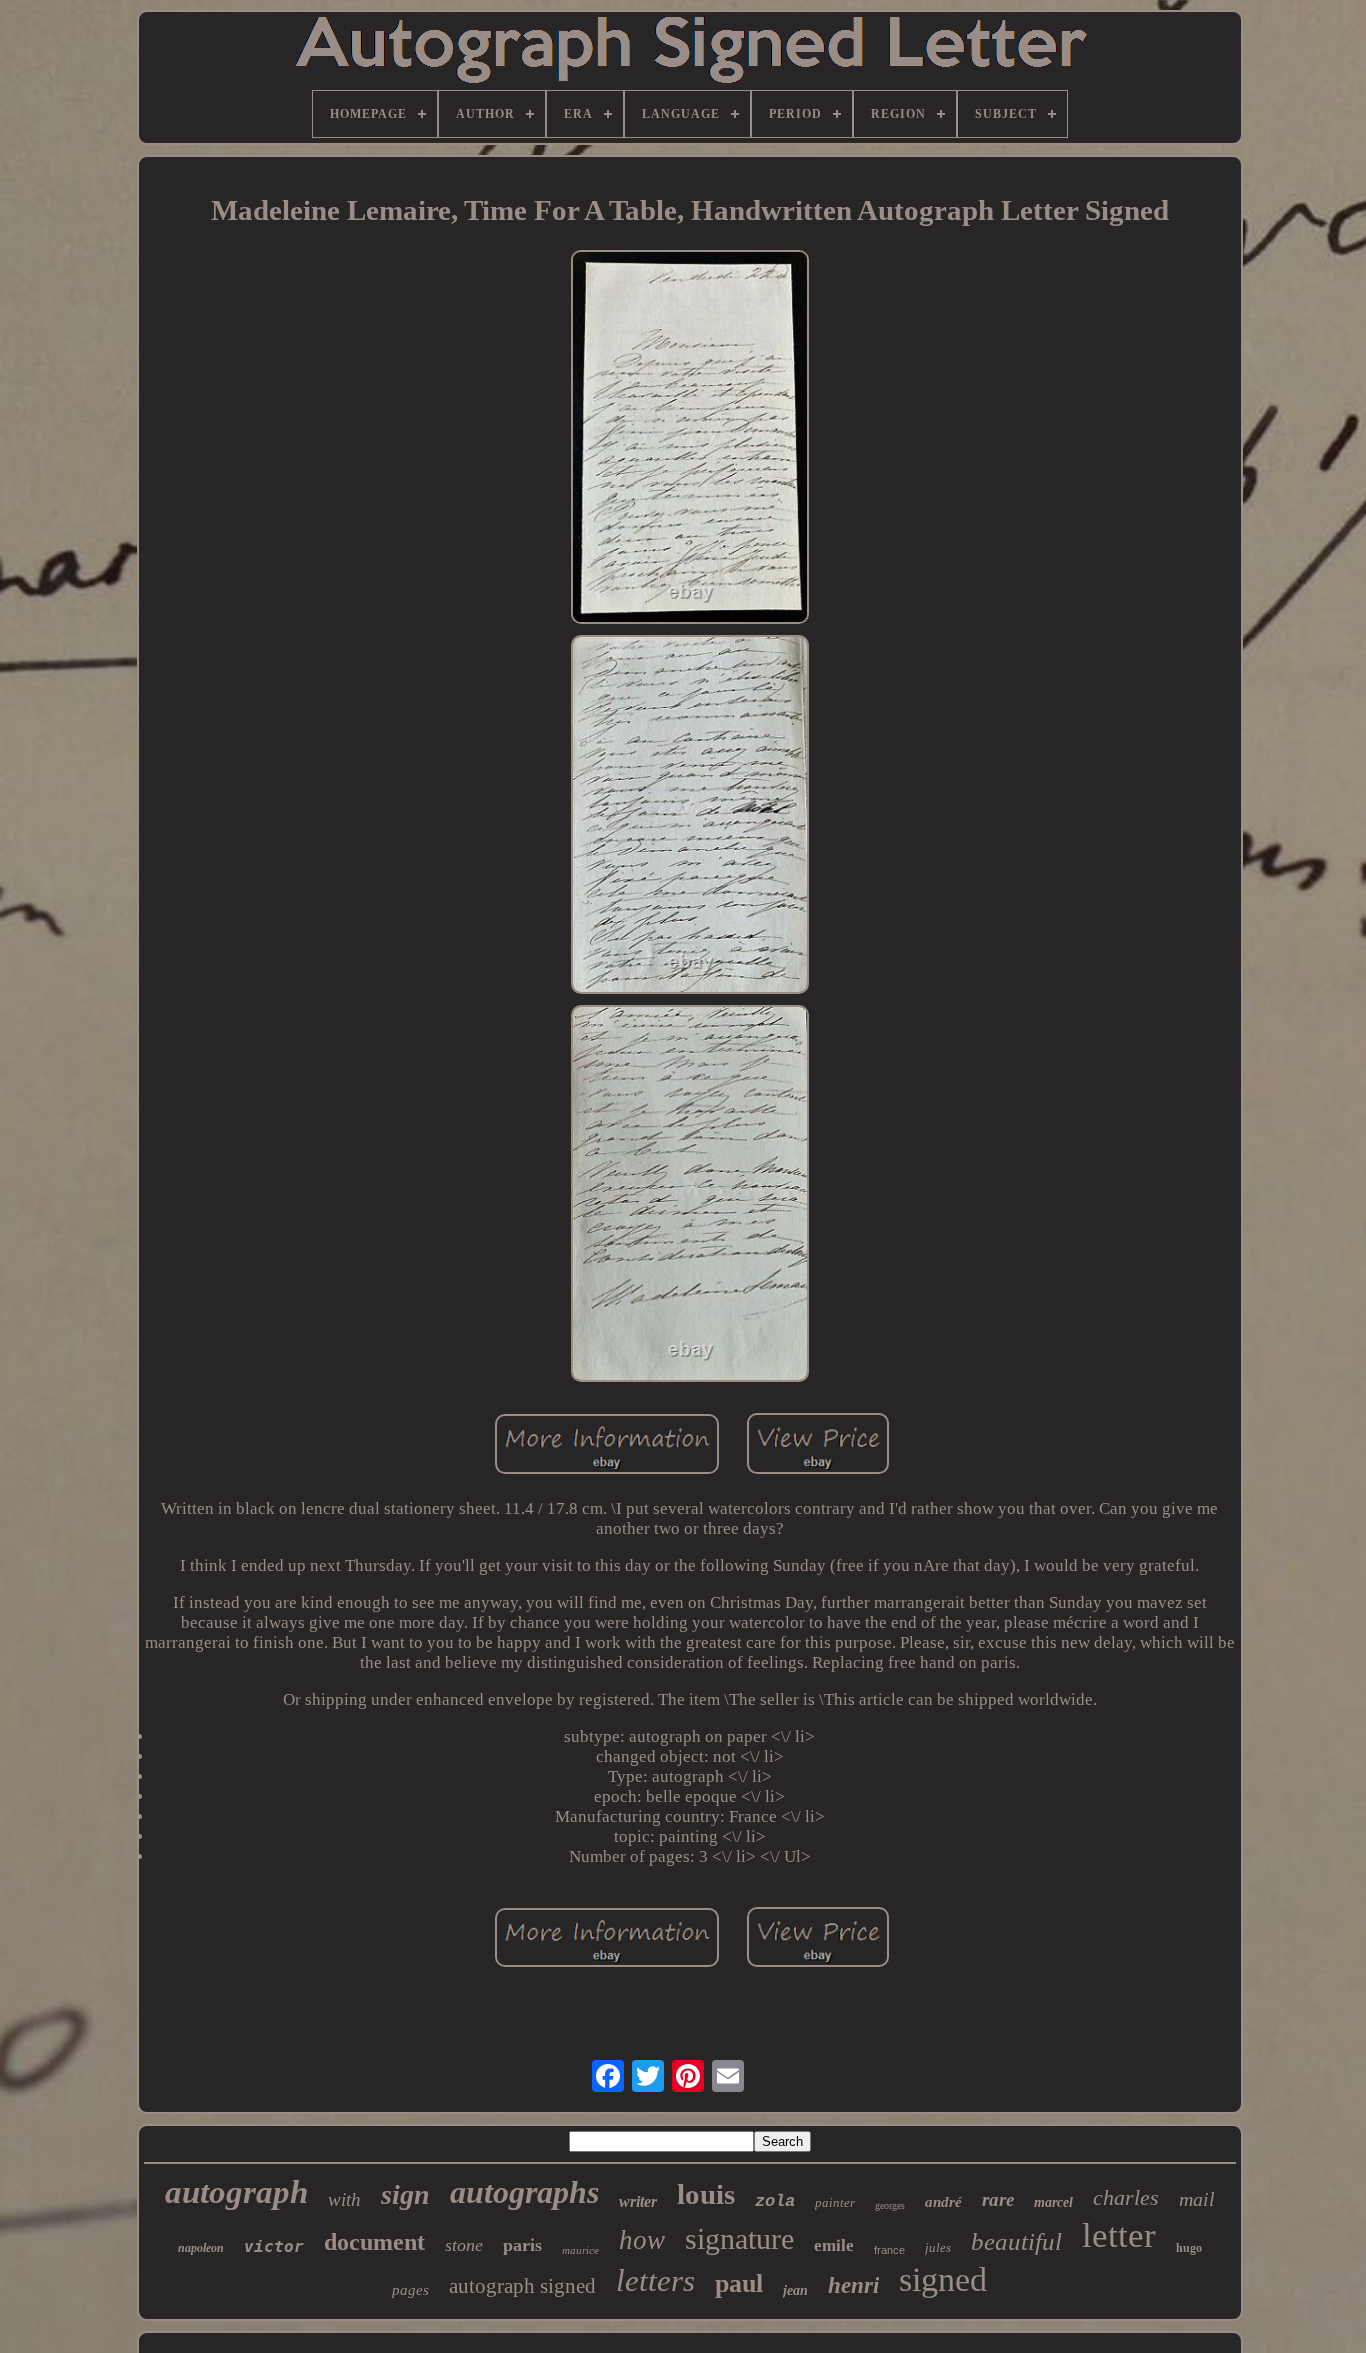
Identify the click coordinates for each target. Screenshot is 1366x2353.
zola (775, 2201)
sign (405, 2194)
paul (739, 2283)
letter (1119, 2235)
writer (638, 2201)
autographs (524, 2192)
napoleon (201, 2248)
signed (943, 2279)
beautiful (1016, 2241)
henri (853, 2285)
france (889, 2250)
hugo (1189, 2248)
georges (890, 2205)
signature (739, 2238)
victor (274, 2246)
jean (795, 2290)
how (642, 2240)
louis (706, 2194)
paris (522, 2245)
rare (998, 2199)
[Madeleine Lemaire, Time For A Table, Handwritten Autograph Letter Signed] (690, 439)
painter (835, 2202)
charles (1126, 2197)
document (374, 2242)
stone (464, 2245)
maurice (580, 2250)
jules (938, 2247)
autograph (236, 2192)
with (344, 2199)
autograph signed (522, 2286)
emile (834, 2245)
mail (1197, 2199)
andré (943, 2202)
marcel (1053, 2202)
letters (655, 2280)
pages (410, 2290)
